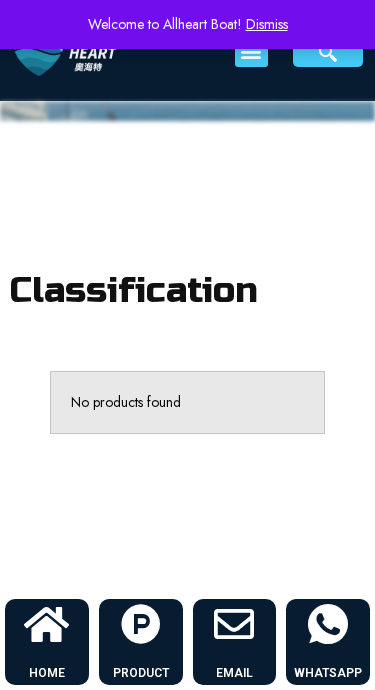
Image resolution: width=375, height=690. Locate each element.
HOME (47, 673)
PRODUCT (141, 673)
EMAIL (234, 673)
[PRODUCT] (141, 624)
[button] (251, 50)
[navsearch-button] (328, 51)
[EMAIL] (234, 624)
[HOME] (47, 624)
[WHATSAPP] (328, 624)
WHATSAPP (328, 673)
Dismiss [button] (267, 24)
